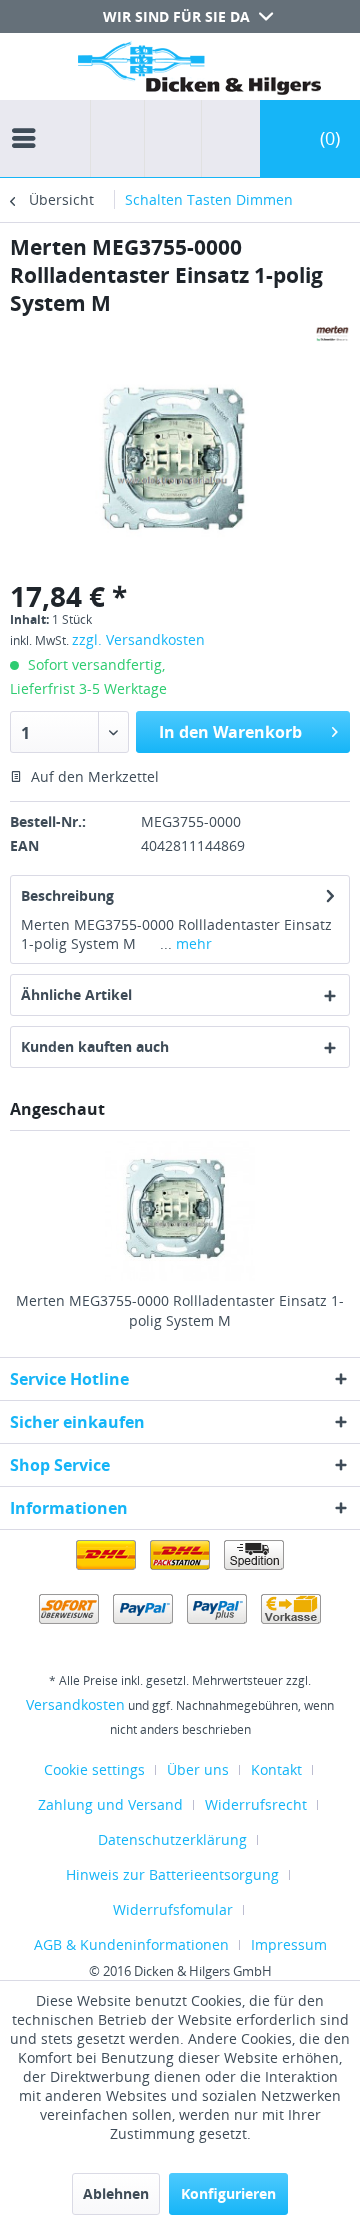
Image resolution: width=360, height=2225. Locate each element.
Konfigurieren (228, 2193)
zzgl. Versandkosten (138, 639)
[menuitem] (29, 120)
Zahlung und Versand (110, 1804)
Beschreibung (67, 895)
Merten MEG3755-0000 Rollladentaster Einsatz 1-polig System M (180, 1310)
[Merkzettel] (167, 138)
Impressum (289, 1944)
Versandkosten (75, 1704)
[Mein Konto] (226, 138)
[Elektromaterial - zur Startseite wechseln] (199, 72)
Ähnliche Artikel (76, 994)
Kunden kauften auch (95, 1046)
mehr (192, 943)
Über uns (198, 1769)
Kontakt (276, 1769)
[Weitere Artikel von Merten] (332, 334)
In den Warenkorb (230, 732)
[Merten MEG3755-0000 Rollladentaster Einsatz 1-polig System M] (180, 1211)
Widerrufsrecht (256, 1804)
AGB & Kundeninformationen (131, 1944)
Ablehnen (116, 2193)
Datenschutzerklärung (172, 1839)
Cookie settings (94, 1769)
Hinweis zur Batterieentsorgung (172, 1874)
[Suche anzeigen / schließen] (117, 138)
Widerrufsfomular (173, 1909)
